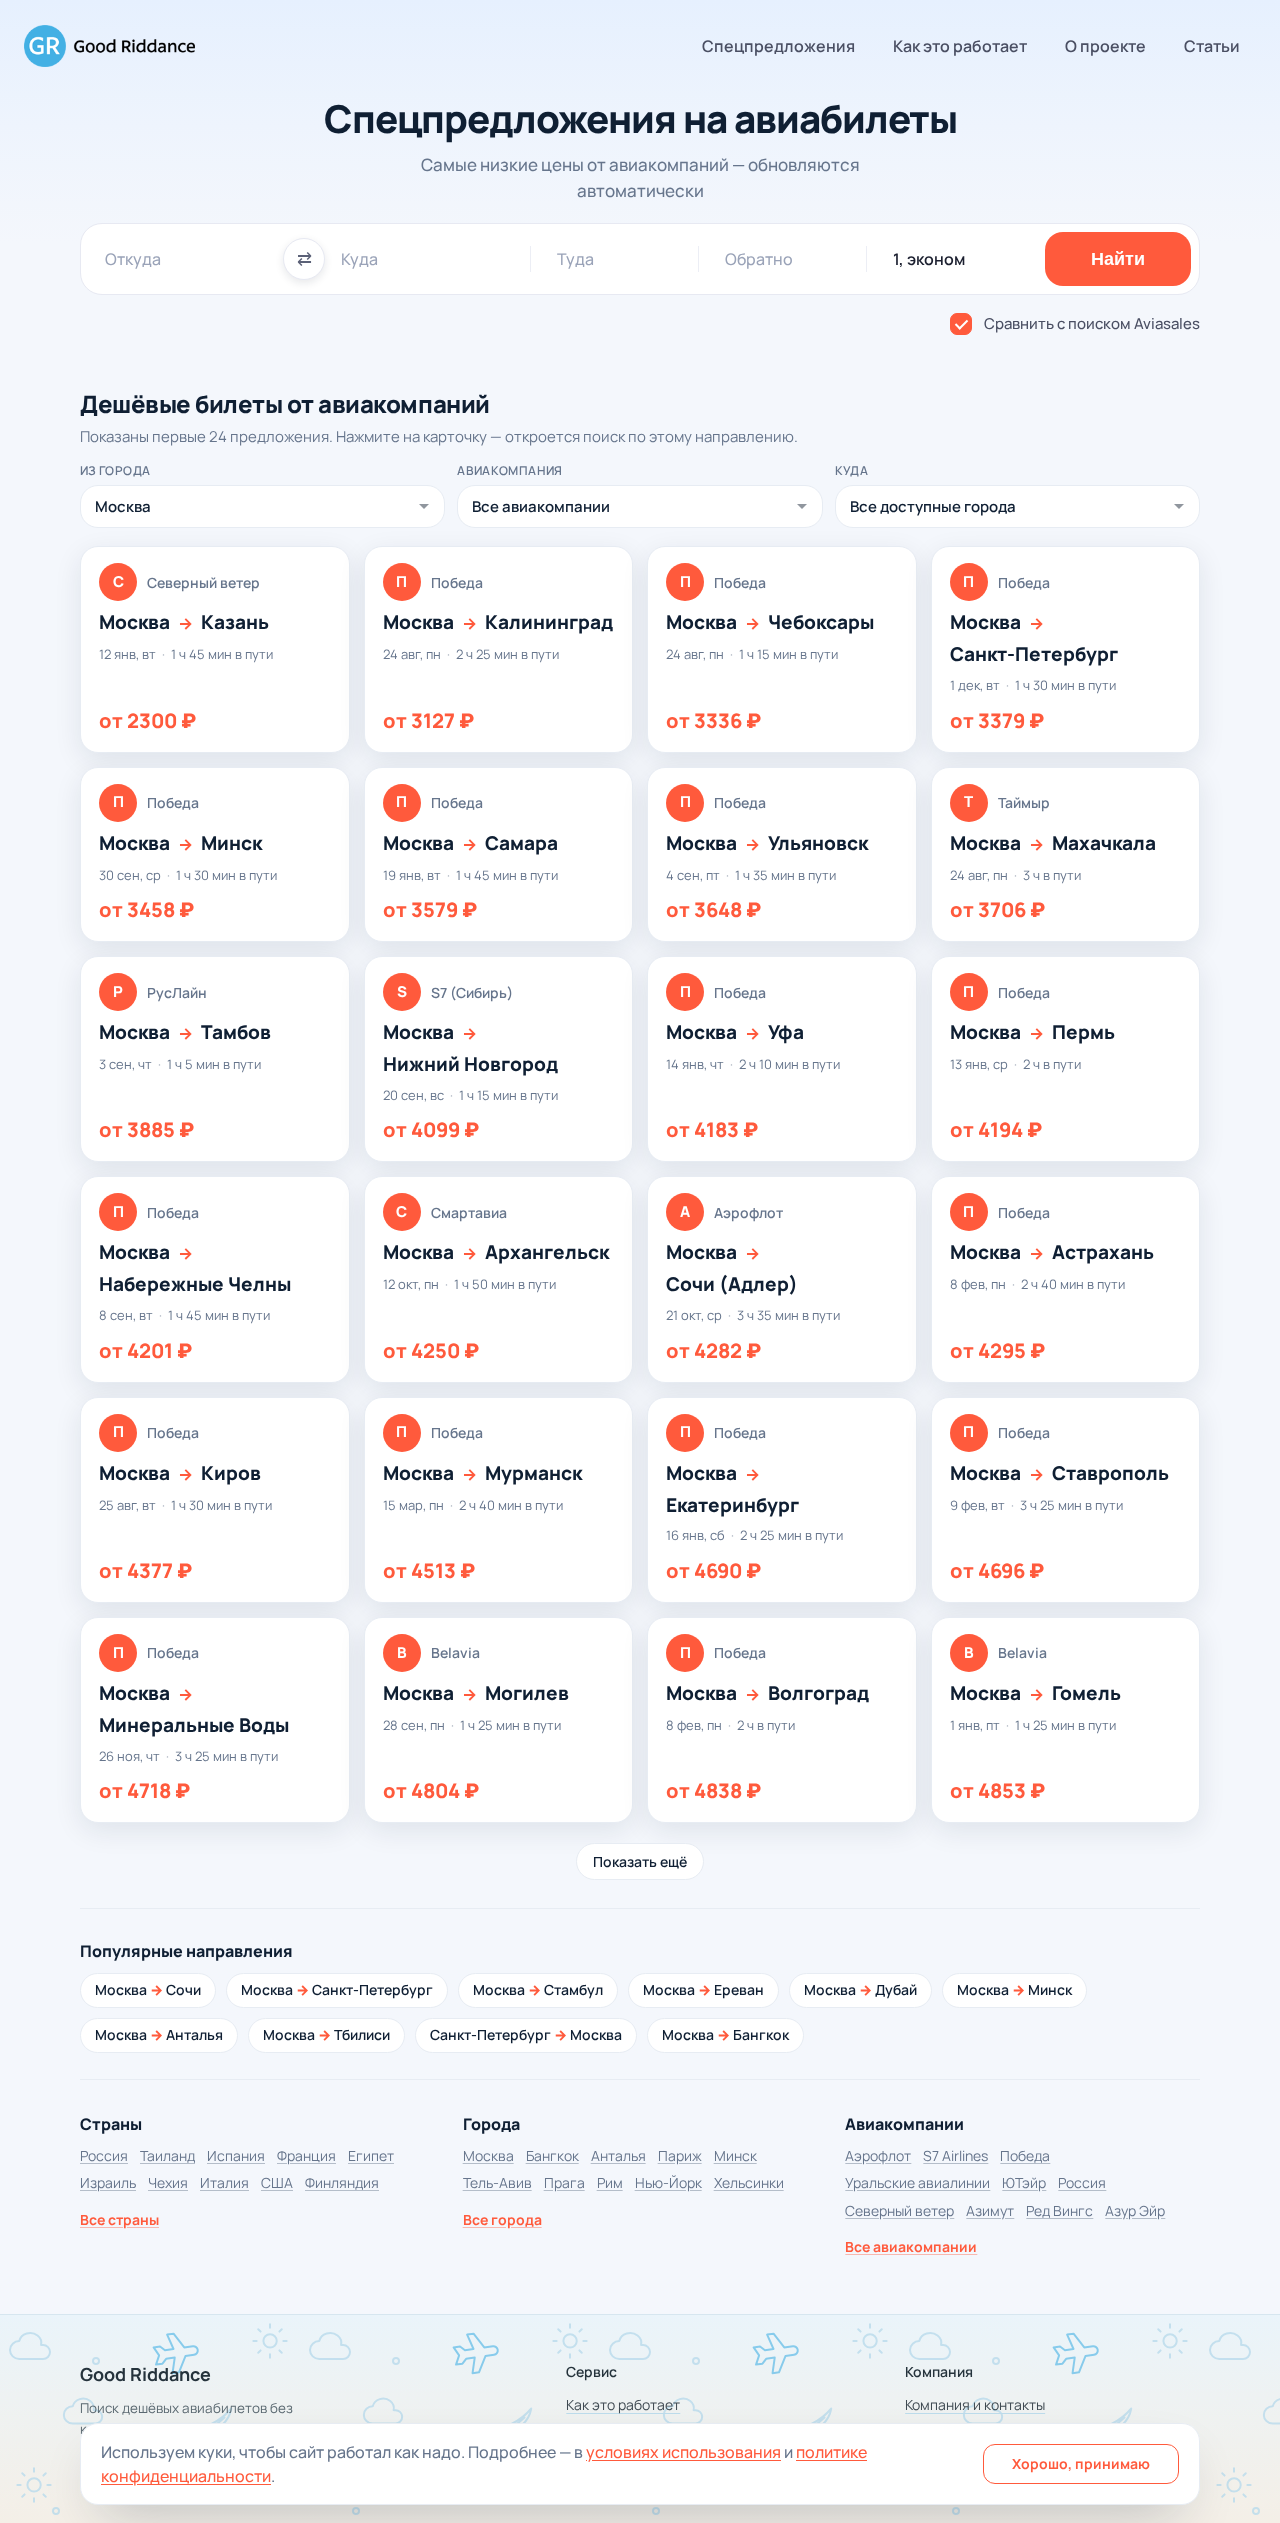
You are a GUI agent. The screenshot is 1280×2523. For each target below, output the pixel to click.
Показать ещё (640, 1861)
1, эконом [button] (929, 259)
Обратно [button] (759, 259)
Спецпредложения (778, 46)
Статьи (1212, 46)
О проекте (1105, 46)
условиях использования (683, 2452)
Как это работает (960, 46)
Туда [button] (575, 259)
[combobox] (186, 259)
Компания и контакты (975, 2404)
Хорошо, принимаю (1081, 2463)
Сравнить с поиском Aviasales (1092, 323)
